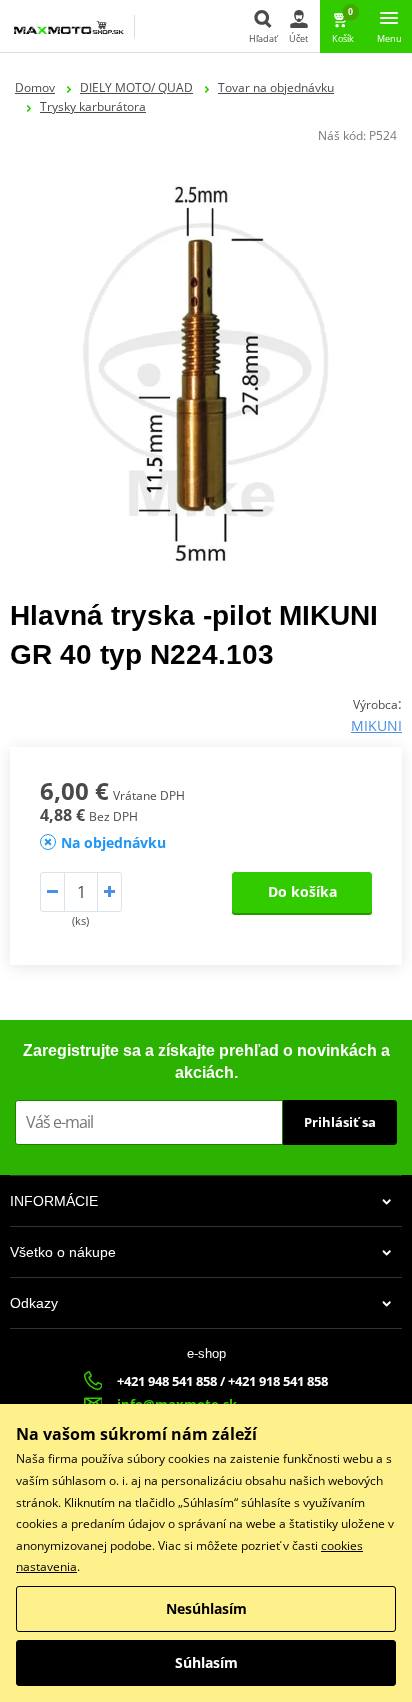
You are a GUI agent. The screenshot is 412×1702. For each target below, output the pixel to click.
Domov (35, 87)
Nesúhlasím (206, 1608)
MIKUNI (376, 725)
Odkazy (34, 1303)
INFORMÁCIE (54, 1201)
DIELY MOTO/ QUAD (136, 87)
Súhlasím (206, 1662)
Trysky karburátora (93, 106)
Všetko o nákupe (63, 1252)
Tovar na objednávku (276, 87)
